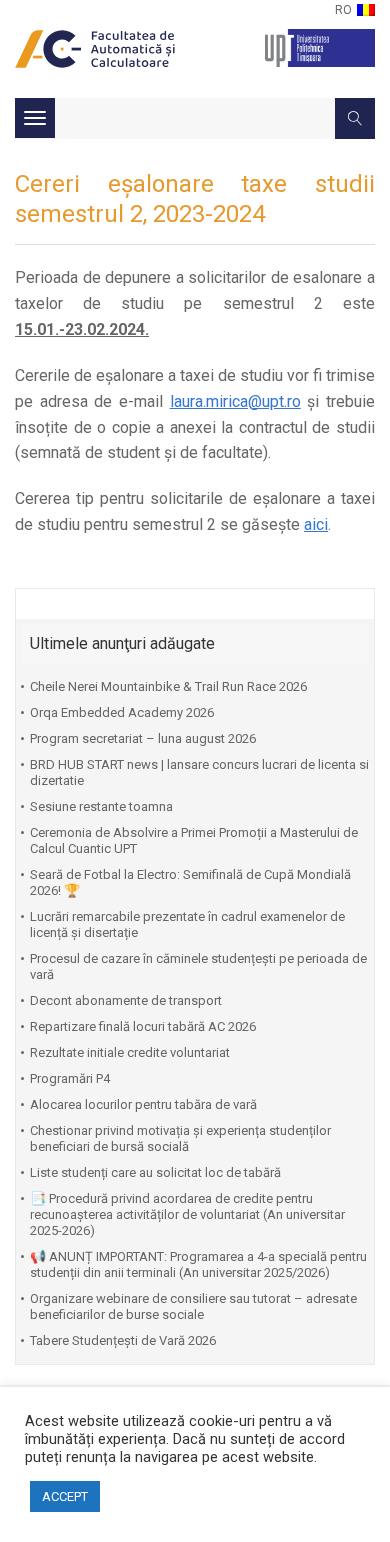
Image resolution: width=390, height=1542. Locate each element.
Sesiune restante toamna (101, 806)
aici (316, 524)
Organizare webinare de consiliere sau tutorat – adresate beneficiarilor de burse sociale (193, 1306)
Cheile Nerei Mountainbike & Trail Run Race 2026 (168, 686)
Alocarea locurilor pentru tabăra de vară (143, 1104)
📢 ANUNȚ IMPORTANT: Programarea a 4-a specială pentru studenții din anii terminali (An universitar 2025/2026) (198, 1264)
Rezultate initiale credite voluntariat (130, 1052)
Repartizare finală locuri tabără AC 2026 (143, 1026)
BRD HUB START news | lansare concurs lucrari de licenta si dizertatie (199, 772)
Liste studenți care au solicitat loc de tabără (155, 1172)
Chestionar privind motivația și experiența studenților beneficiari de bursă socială (180, 1138)
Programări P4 (70, 1078)
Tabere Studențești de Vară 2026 (123, 1340)
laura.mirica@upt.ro (235, 401)
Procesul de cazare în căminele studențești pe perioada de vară (198, 966)
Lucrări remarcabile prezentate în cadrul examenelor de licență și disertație (187, 924)
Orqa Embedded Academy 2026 (122, 712)
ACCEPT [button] (65, 1496)
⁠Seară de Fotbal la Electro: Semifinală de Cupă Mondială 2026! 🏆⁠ (190, 882)
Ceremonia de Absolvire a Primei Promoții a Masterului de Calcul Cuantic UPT (194, 840)
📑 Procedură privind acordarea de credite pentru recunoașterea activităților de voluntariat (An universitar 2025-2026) (187, 1214)
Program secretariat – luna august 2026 (143, 738)
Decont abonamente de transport (126, 1000)
